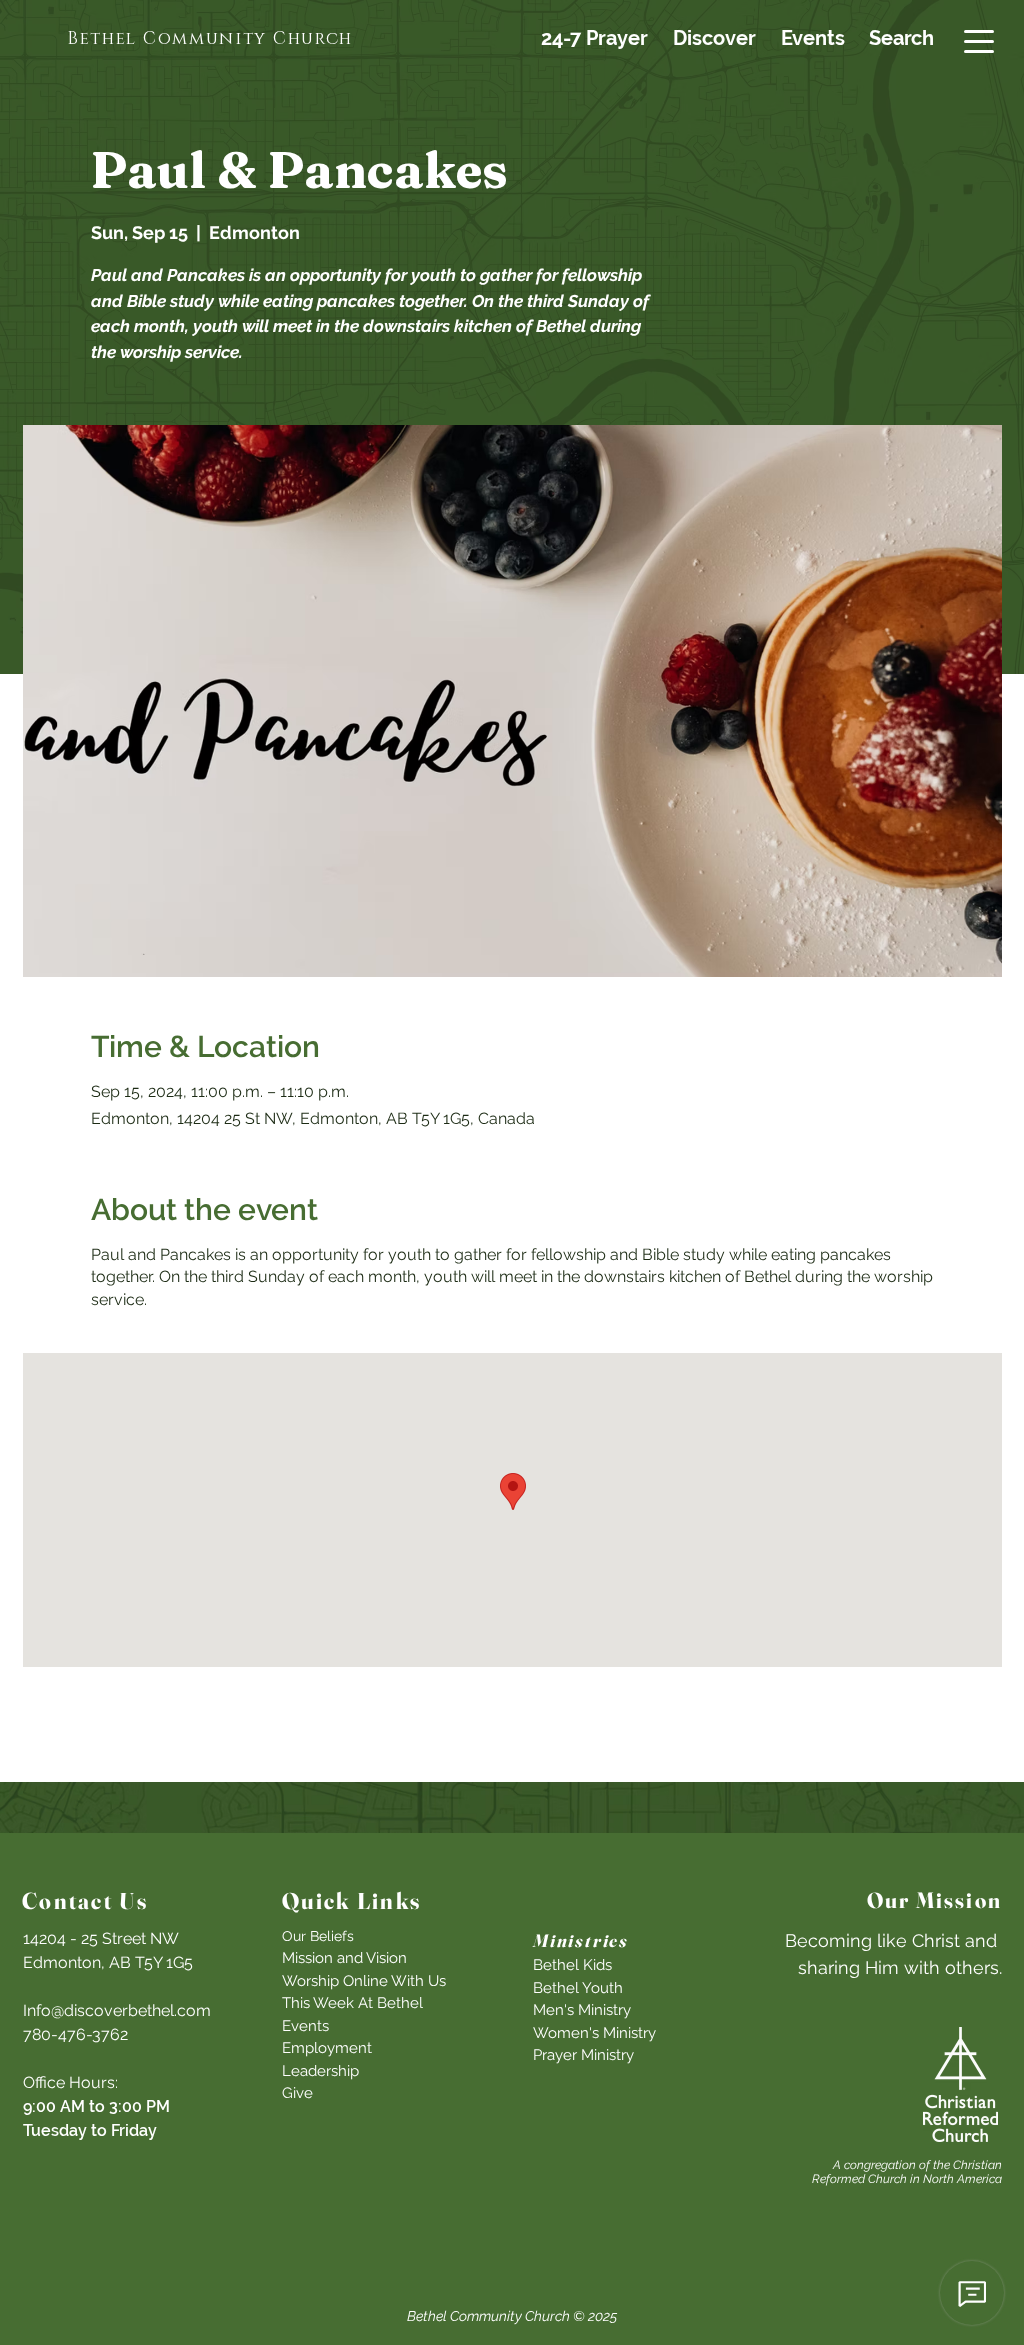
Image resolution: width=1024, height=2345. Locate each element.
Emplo (304, 2048)
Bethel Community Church (488, 2316)
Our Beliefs (318, 1936)
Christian (977, 2165)
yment (349, 2048)
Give (297, 2093)
